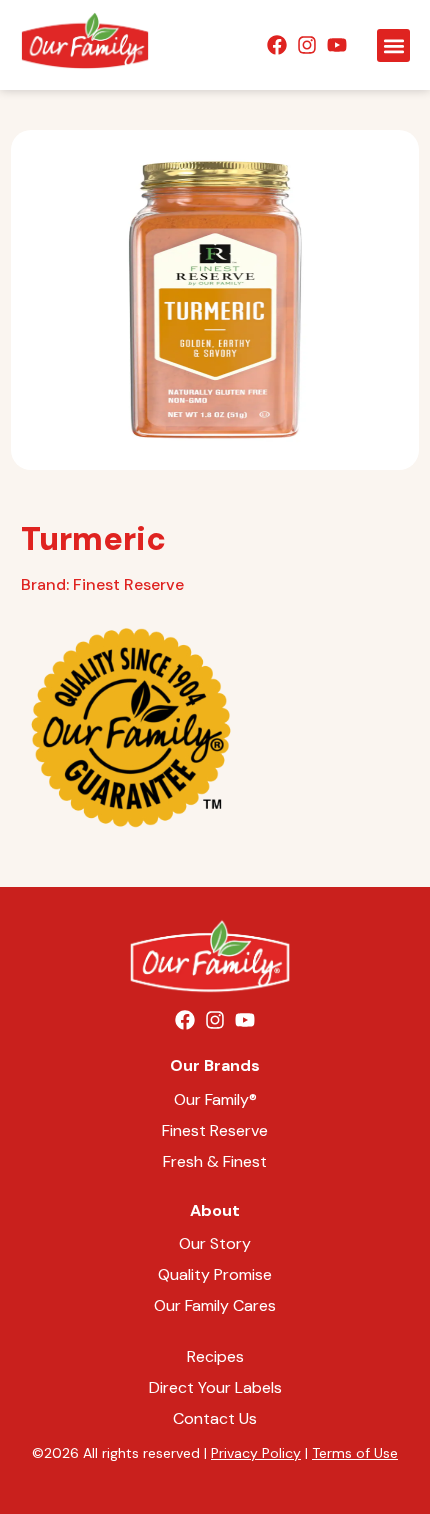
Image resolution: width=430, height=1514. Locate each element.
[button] (393, 45)
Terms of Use (355, 1453)
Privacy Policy (256, 1453)
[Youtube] (337, 45)
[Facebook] (277, 45)
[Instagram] (307, 45)
